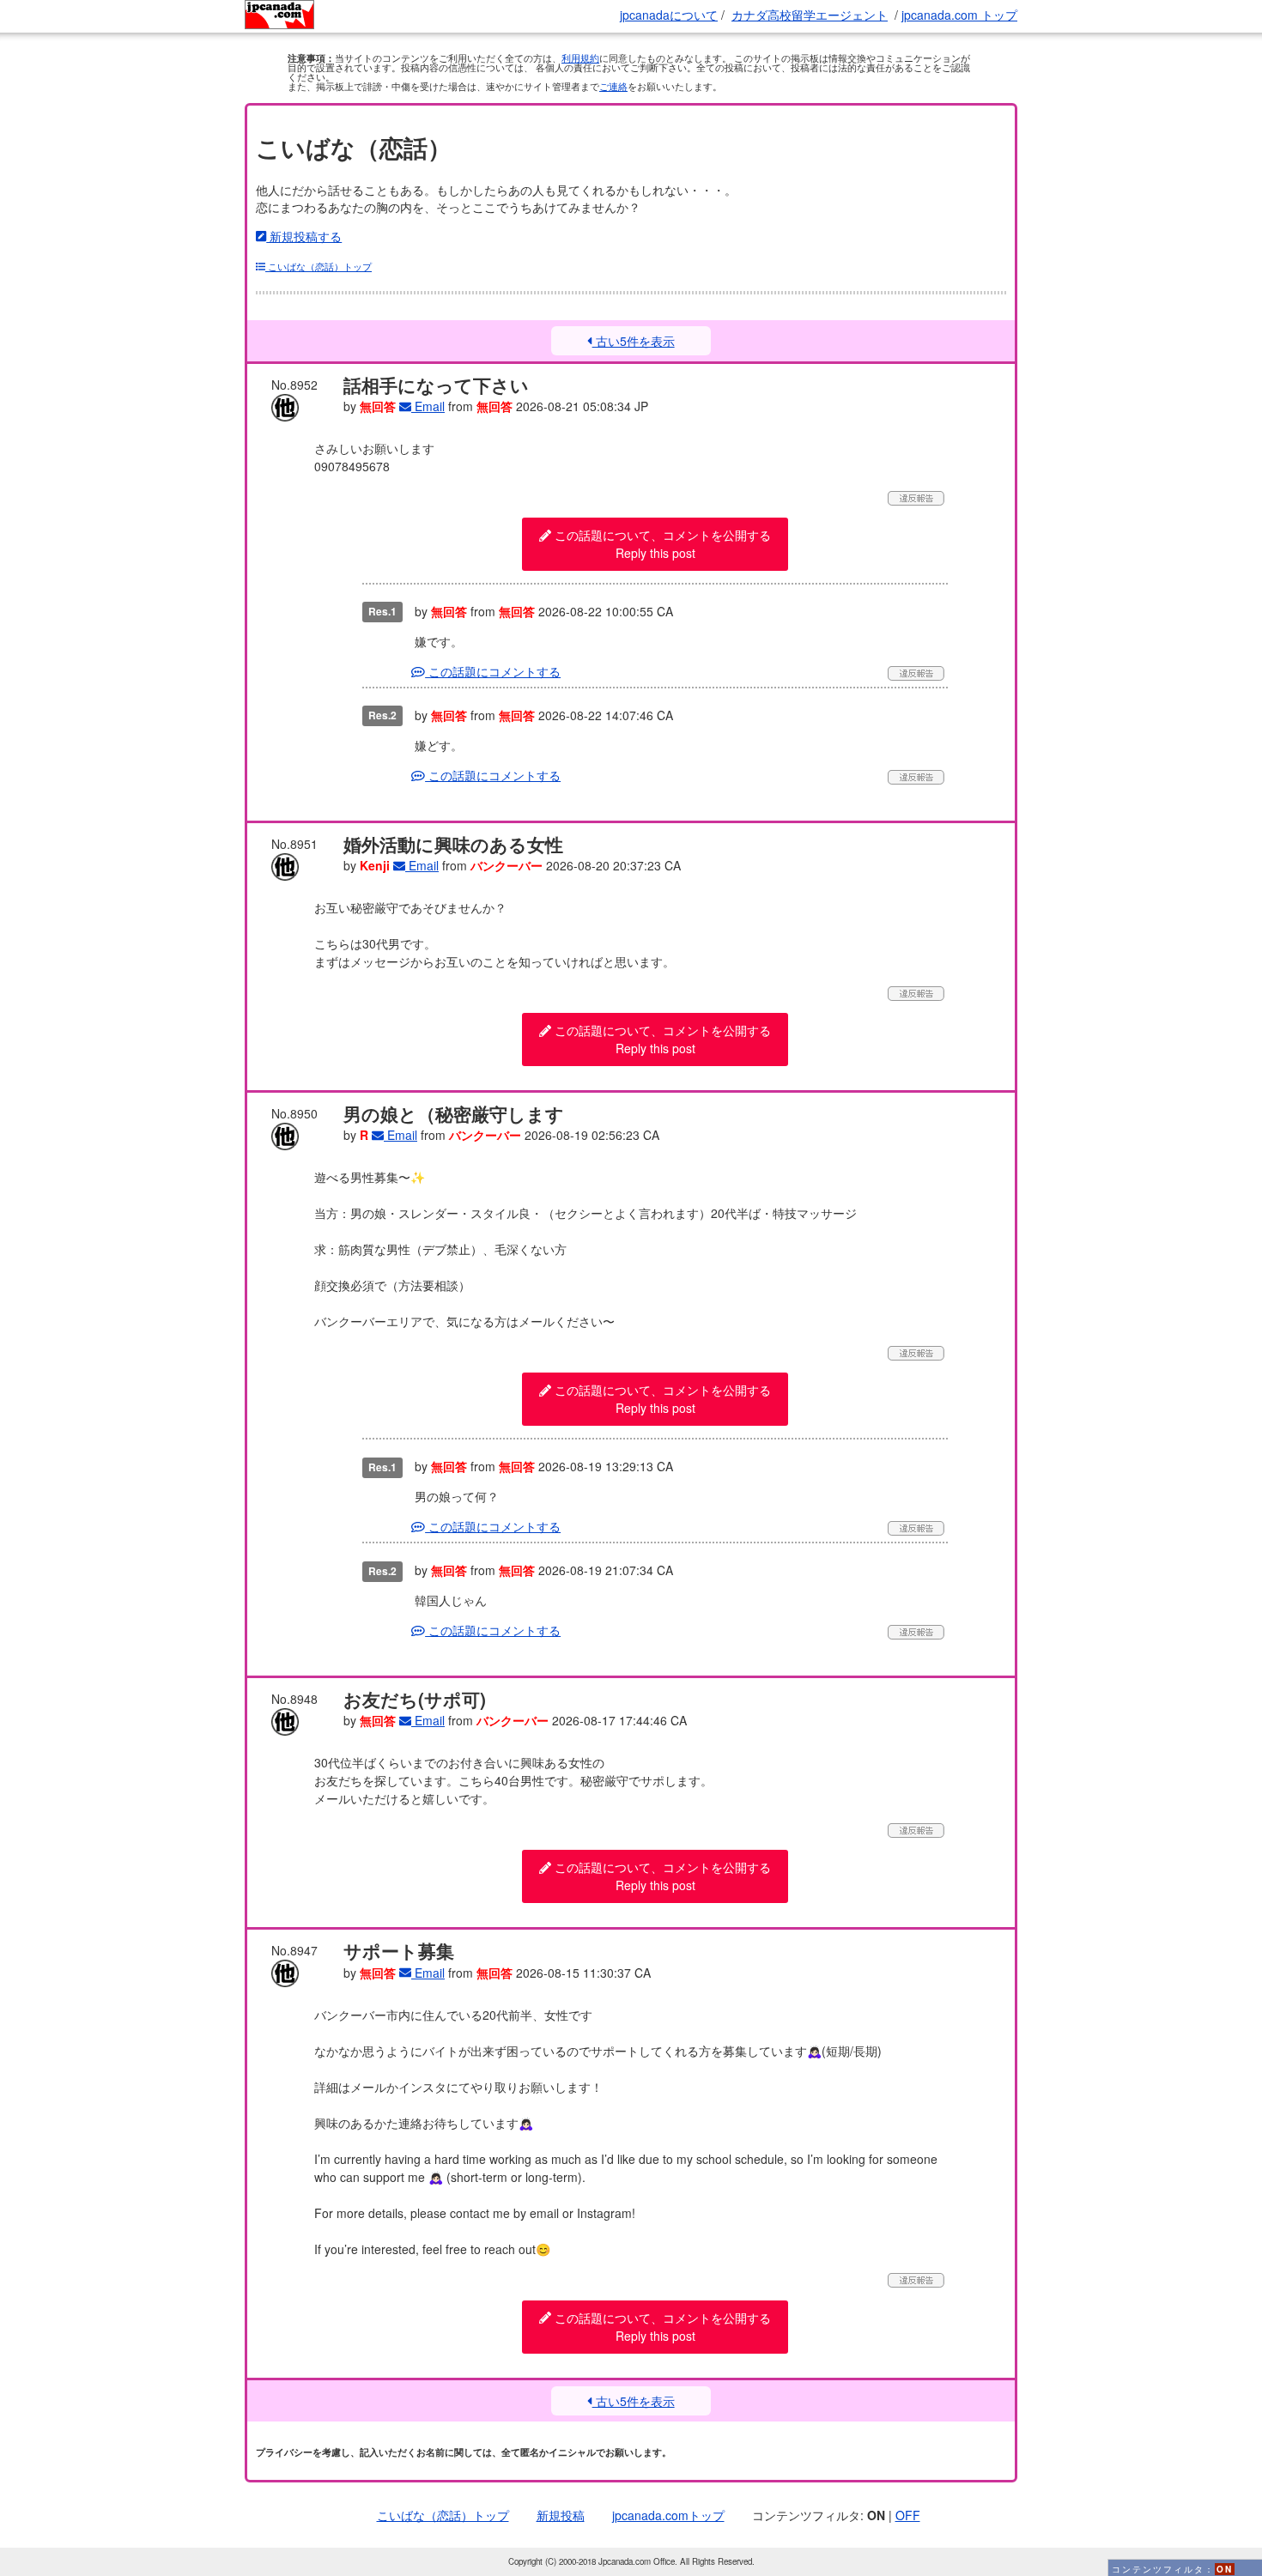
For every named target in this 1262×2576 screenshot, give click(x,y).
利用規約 (580, 58)
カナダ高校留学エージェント (810, 15)
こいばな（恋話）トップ (319, 266)
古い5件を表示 (633, 341)
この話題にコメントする (493, 671)
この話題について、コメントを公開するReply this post (661, 544)
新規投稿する (304, 236)
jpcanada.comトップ (668, 2515)
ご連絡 (613, 86)
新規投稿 (561, 2515)
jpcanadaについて (669, 15)
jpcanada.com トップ (959, 15)
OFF (908, 2515)
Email (428, 406)
